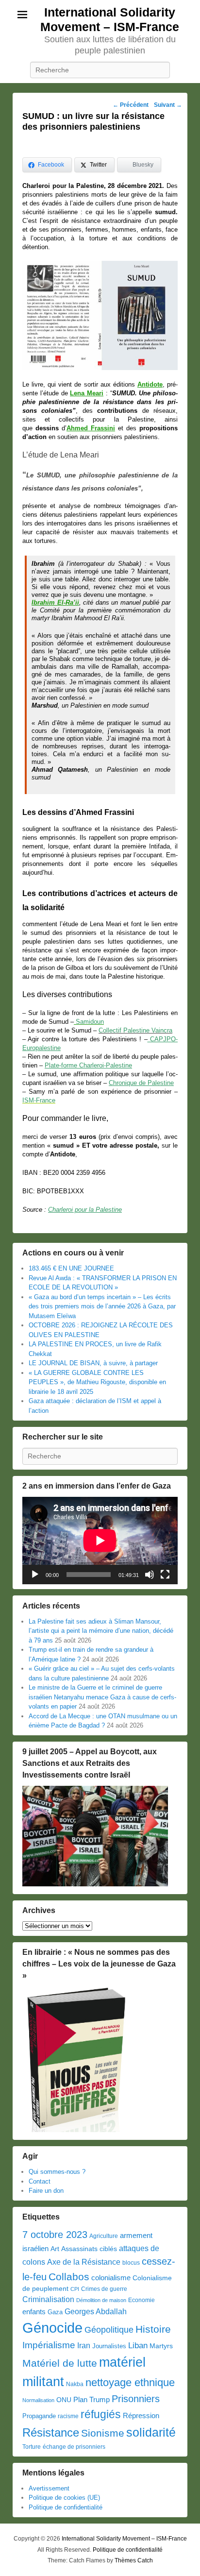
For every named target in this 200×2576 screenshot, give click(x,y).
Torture (32, 2447)
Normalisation (38, 2400)
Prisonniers (136, 2399)
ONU (64, 2400)
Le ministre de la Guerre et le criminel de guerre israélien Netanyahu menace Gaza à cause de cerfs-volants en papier (102, 1697)
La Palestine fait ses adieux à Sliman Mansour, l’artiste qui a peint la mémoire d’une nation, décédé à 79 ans (101, 1631)
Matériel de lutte (60, 2363)
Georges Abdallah (96, 2311)
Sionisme (103, 2433)
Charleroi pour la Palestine (85, 1210)
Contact (40, 2181)
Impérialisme (49, 2345)
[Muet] (150, 1575)
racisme (68, 2416)
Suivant (168, 105)
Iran (84, 2345)
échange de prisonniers (74, 2447)
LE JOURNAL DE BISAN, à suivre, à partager (93, 1363)
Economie (142, 2300)
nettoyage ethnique (130, 2382)
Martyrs (161, 2346)
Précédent (131, 105)
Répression (141, 2416)
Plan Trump (92, 2399)
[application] (100, 1541)
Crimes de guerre (104, 2289)
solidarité (151, 2432)
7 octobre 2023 (55, 2235)
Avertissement (49, 2488)
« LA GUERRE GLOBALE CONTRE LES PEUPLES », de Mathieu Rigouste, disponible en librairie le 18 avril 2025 (97, 1382)
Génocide (52, 2328)
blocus (131, 2263)
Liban (138, 2345)
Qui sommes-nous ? (57, 2172)
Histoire (153, 2329)
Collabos (69, 2277)
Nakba (75, 2384)
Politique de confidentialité (66, 2507)
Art (55, 2249)
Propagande (39, 2416)
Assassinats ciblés (89, 2249)
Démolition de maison (101, 2300)
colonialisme (111, 2278)
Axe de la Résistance (84, 2262)
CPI (75, 2289)
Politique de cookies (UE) (64, 2498)
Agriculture (104, 2236)
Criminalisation (48, 2299)
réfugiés (101, 2414)
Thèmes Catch (134, 2560)
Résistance (51, 2432)
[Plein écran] (165, 1575)
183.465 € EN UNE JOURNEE (71, 1268)
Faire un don (46, 2191)
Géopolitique (109, 2330)
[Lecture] (35, 1575)
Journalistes (109, 2346)
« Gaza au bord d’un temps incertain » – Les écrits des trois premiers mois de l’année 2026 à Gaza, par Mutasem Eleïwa (102, 1306)
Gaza (55, 2312)
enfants (34, 2312)
